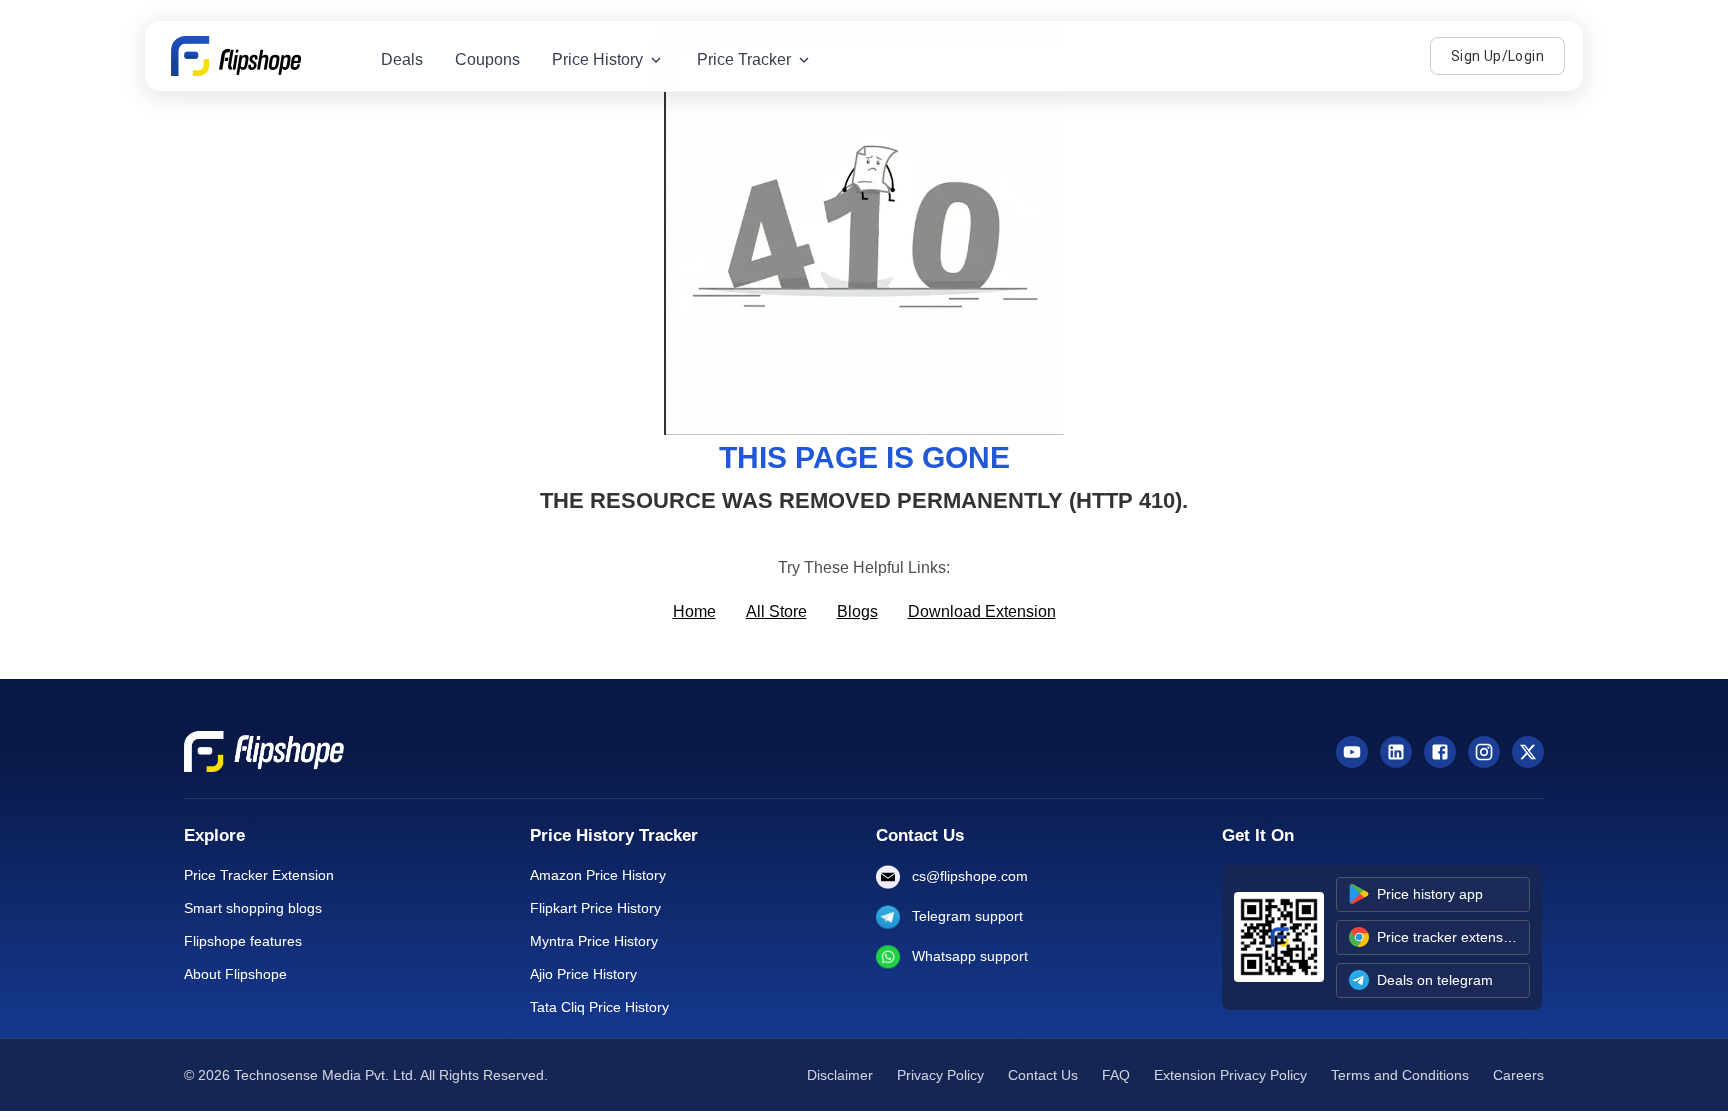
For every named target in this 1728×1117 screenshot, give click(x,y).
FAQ (1116, 1075)
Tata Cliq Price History (599, 1007)
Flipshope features (243, 941)
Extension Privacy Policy (1230, 1075)
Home (694, 611)
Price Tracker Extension (259, 875)
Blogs (857, 611)
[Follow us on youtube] (1352, 752)
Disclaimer (840, 1075)
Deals (402, 59)
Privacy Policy (940, 1075)
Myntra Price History (594, 941)
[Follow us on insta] (1484, 752)
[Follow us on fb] (1440, 752)
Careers (1518, 1075)
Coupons (487, 59)
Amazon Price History (598, 875)
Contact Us (1043, 1075)
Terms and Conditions (1400, 1075)
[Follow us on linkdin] (1396, 752)
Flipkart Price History (595, 908)
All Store (776, 611)
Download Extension (982, 611)
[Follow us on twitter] (1528, 752)
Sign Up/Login (1497, 56)
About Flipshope (235, 974)
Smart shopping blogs (253, 908)
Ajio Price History (583, 974)
